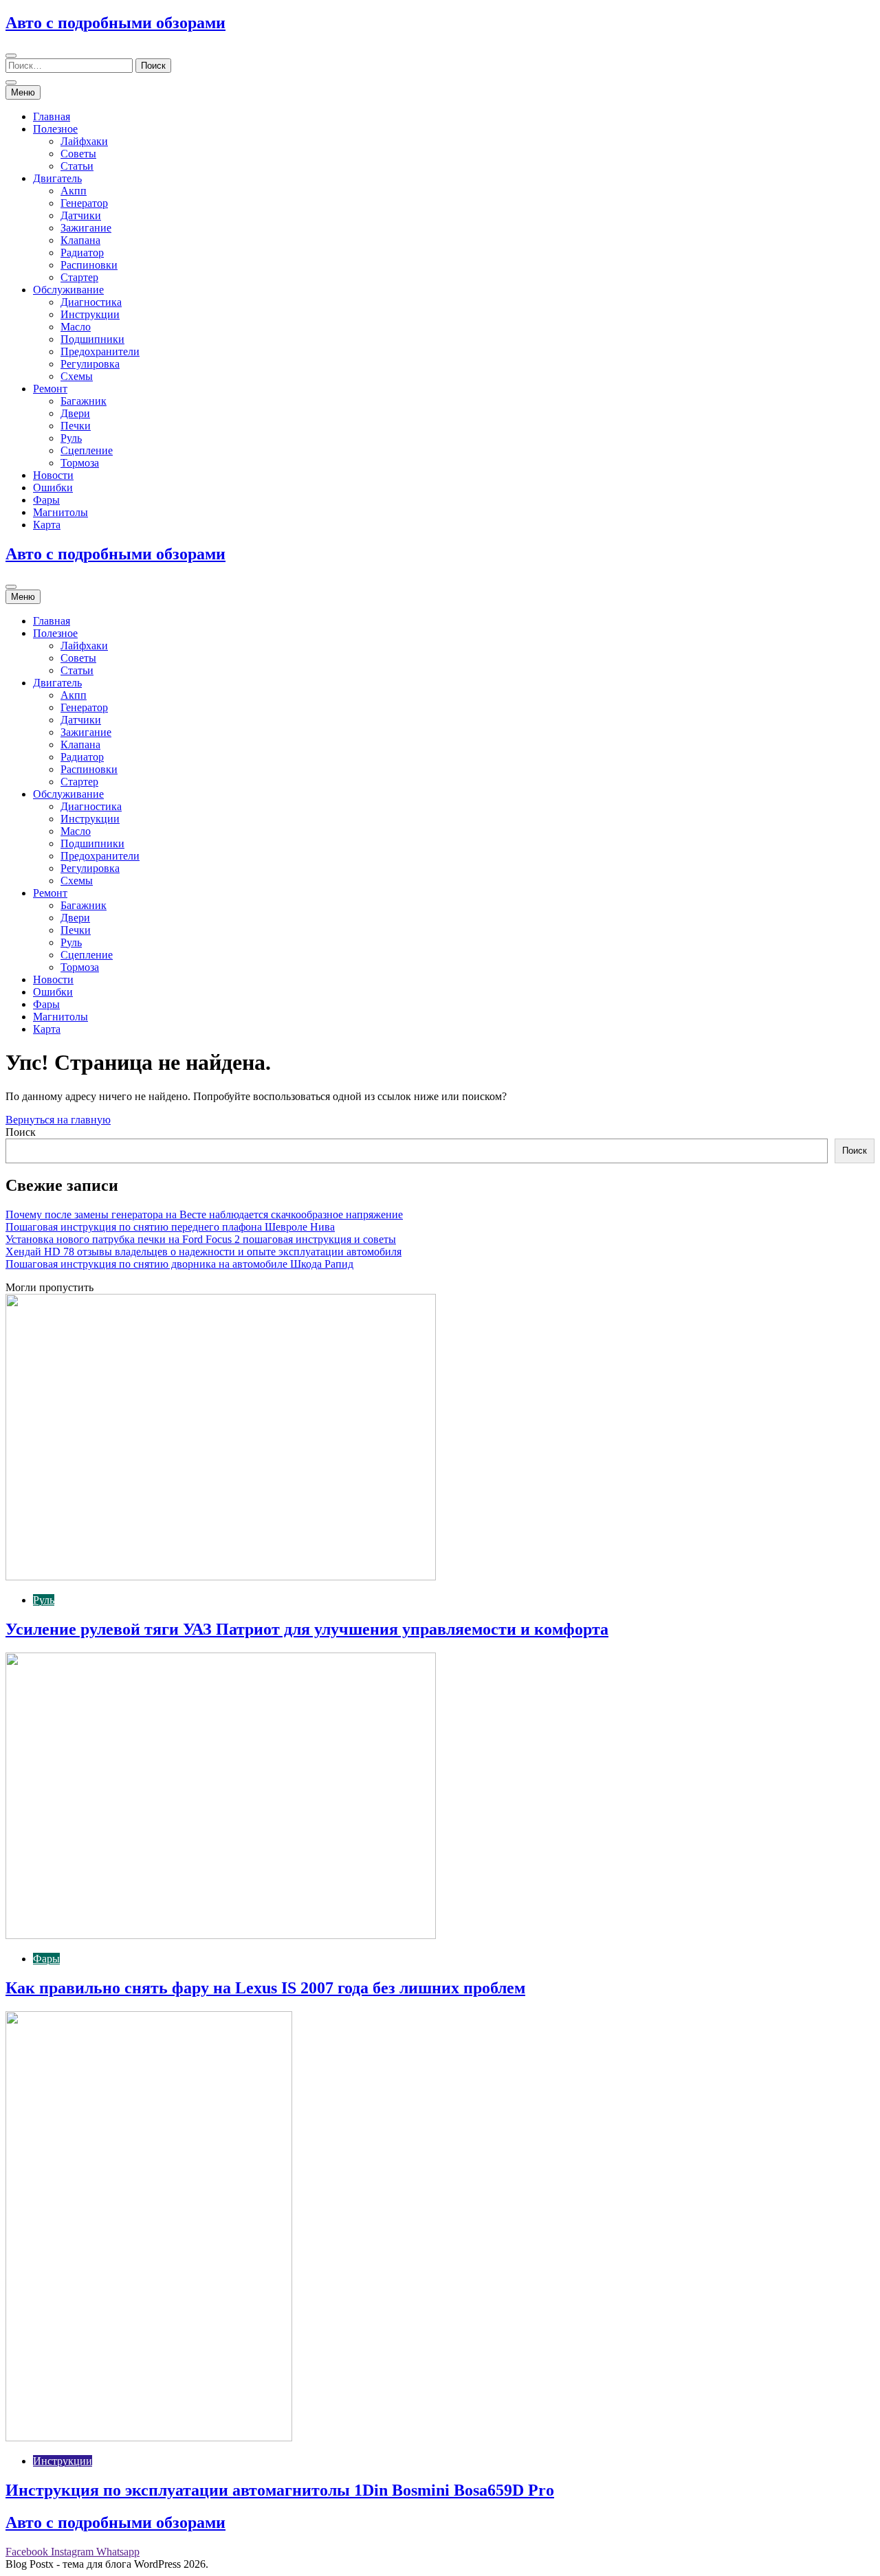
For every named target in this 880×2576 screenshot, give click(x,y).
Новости (53, 475)
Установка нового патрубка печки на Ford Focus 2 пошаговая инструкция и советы (201, 1239)
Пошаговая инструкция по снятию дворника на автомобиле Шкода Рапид (179, 1264)
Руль (71, 438)
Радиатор (82, 253)
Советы (78, 154)
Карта (47, 525)
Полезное (55, 129)
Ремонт (50, 389)
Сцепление (87, 450)
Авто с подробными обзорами (115, 23)
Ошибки (53, 488)
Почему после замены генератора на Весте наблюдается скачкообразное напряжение (204, 1214)
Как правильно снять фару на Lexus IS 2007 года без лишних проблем (265, 1988)
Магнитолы (60, 512)
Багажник (84, 401)
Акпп (74, 191)
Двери (75, 413)
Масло (76, 327)
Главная (52, 116)
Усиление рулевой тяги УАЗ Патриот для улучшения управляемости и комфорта (307, 1629)
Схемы (77, 376)
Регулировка (90, 364)
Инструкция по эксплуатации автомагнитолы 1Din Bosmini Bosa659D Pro (280, 2490)
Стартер (79, 277)
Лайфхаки (84, 141)
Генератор (84, 203)
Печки (76, 426)
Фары (46, 500)
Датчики (81, 215)
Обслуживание (68, 290)
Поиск (21, 1132)
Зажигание (86, 228)
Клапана (80, 240)
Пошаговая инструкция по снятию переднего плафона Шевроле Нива (170, 1227)
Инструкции (90, 314)
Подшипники (92, 339)
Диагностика (91, 302)
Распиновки (89, 265)
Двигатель (57, 178)
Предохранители (100, 351)
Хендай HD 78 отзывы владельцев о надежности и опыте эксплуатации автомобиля (203, 1252)
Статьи (77, 166)
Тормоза (80, 463)
